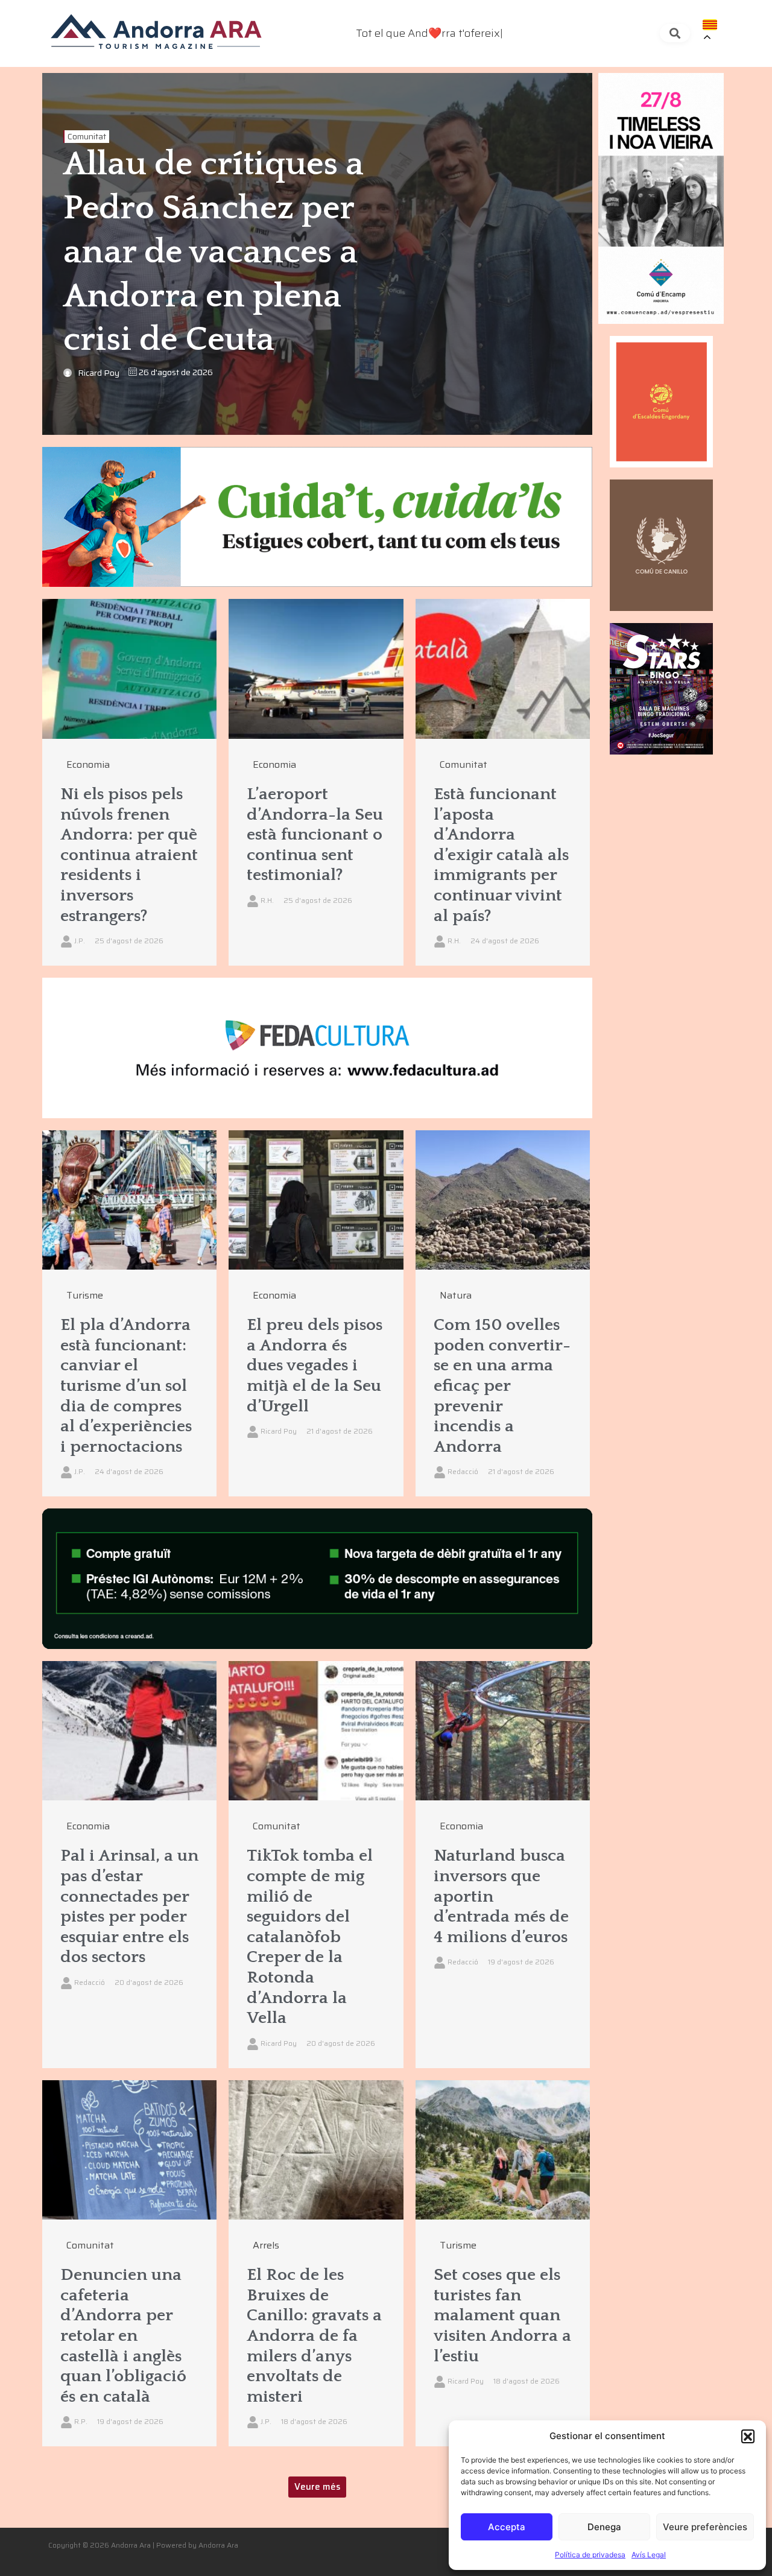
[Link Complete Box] (129, 782)
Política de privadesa (590, 2555)
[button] (748, 2436)
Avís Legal (649, 2555)
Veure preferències (705, 2527)
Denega (604, 2527)
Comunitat (87, 137)
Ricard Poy (99, 373)
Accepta (507, 2527)
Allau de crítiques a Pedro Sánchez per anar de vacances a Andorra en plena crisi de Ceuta (214, 252)
